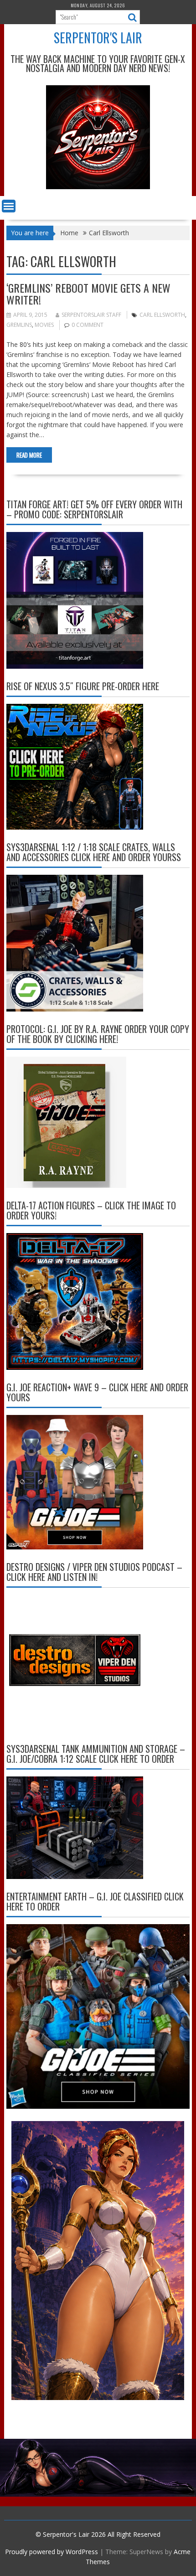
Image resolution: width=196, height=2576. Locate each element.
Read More (29, 455)
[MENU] (9, 206)
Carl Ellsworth (162, 315)
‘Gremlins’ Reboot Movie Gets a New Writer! (88, 294)
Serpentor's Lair (98, 38)
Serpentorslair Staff (91, 315)
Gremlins (19, 325)
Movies (44, 325)
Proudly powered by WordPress (52, 2552)
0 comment (88, 325)
